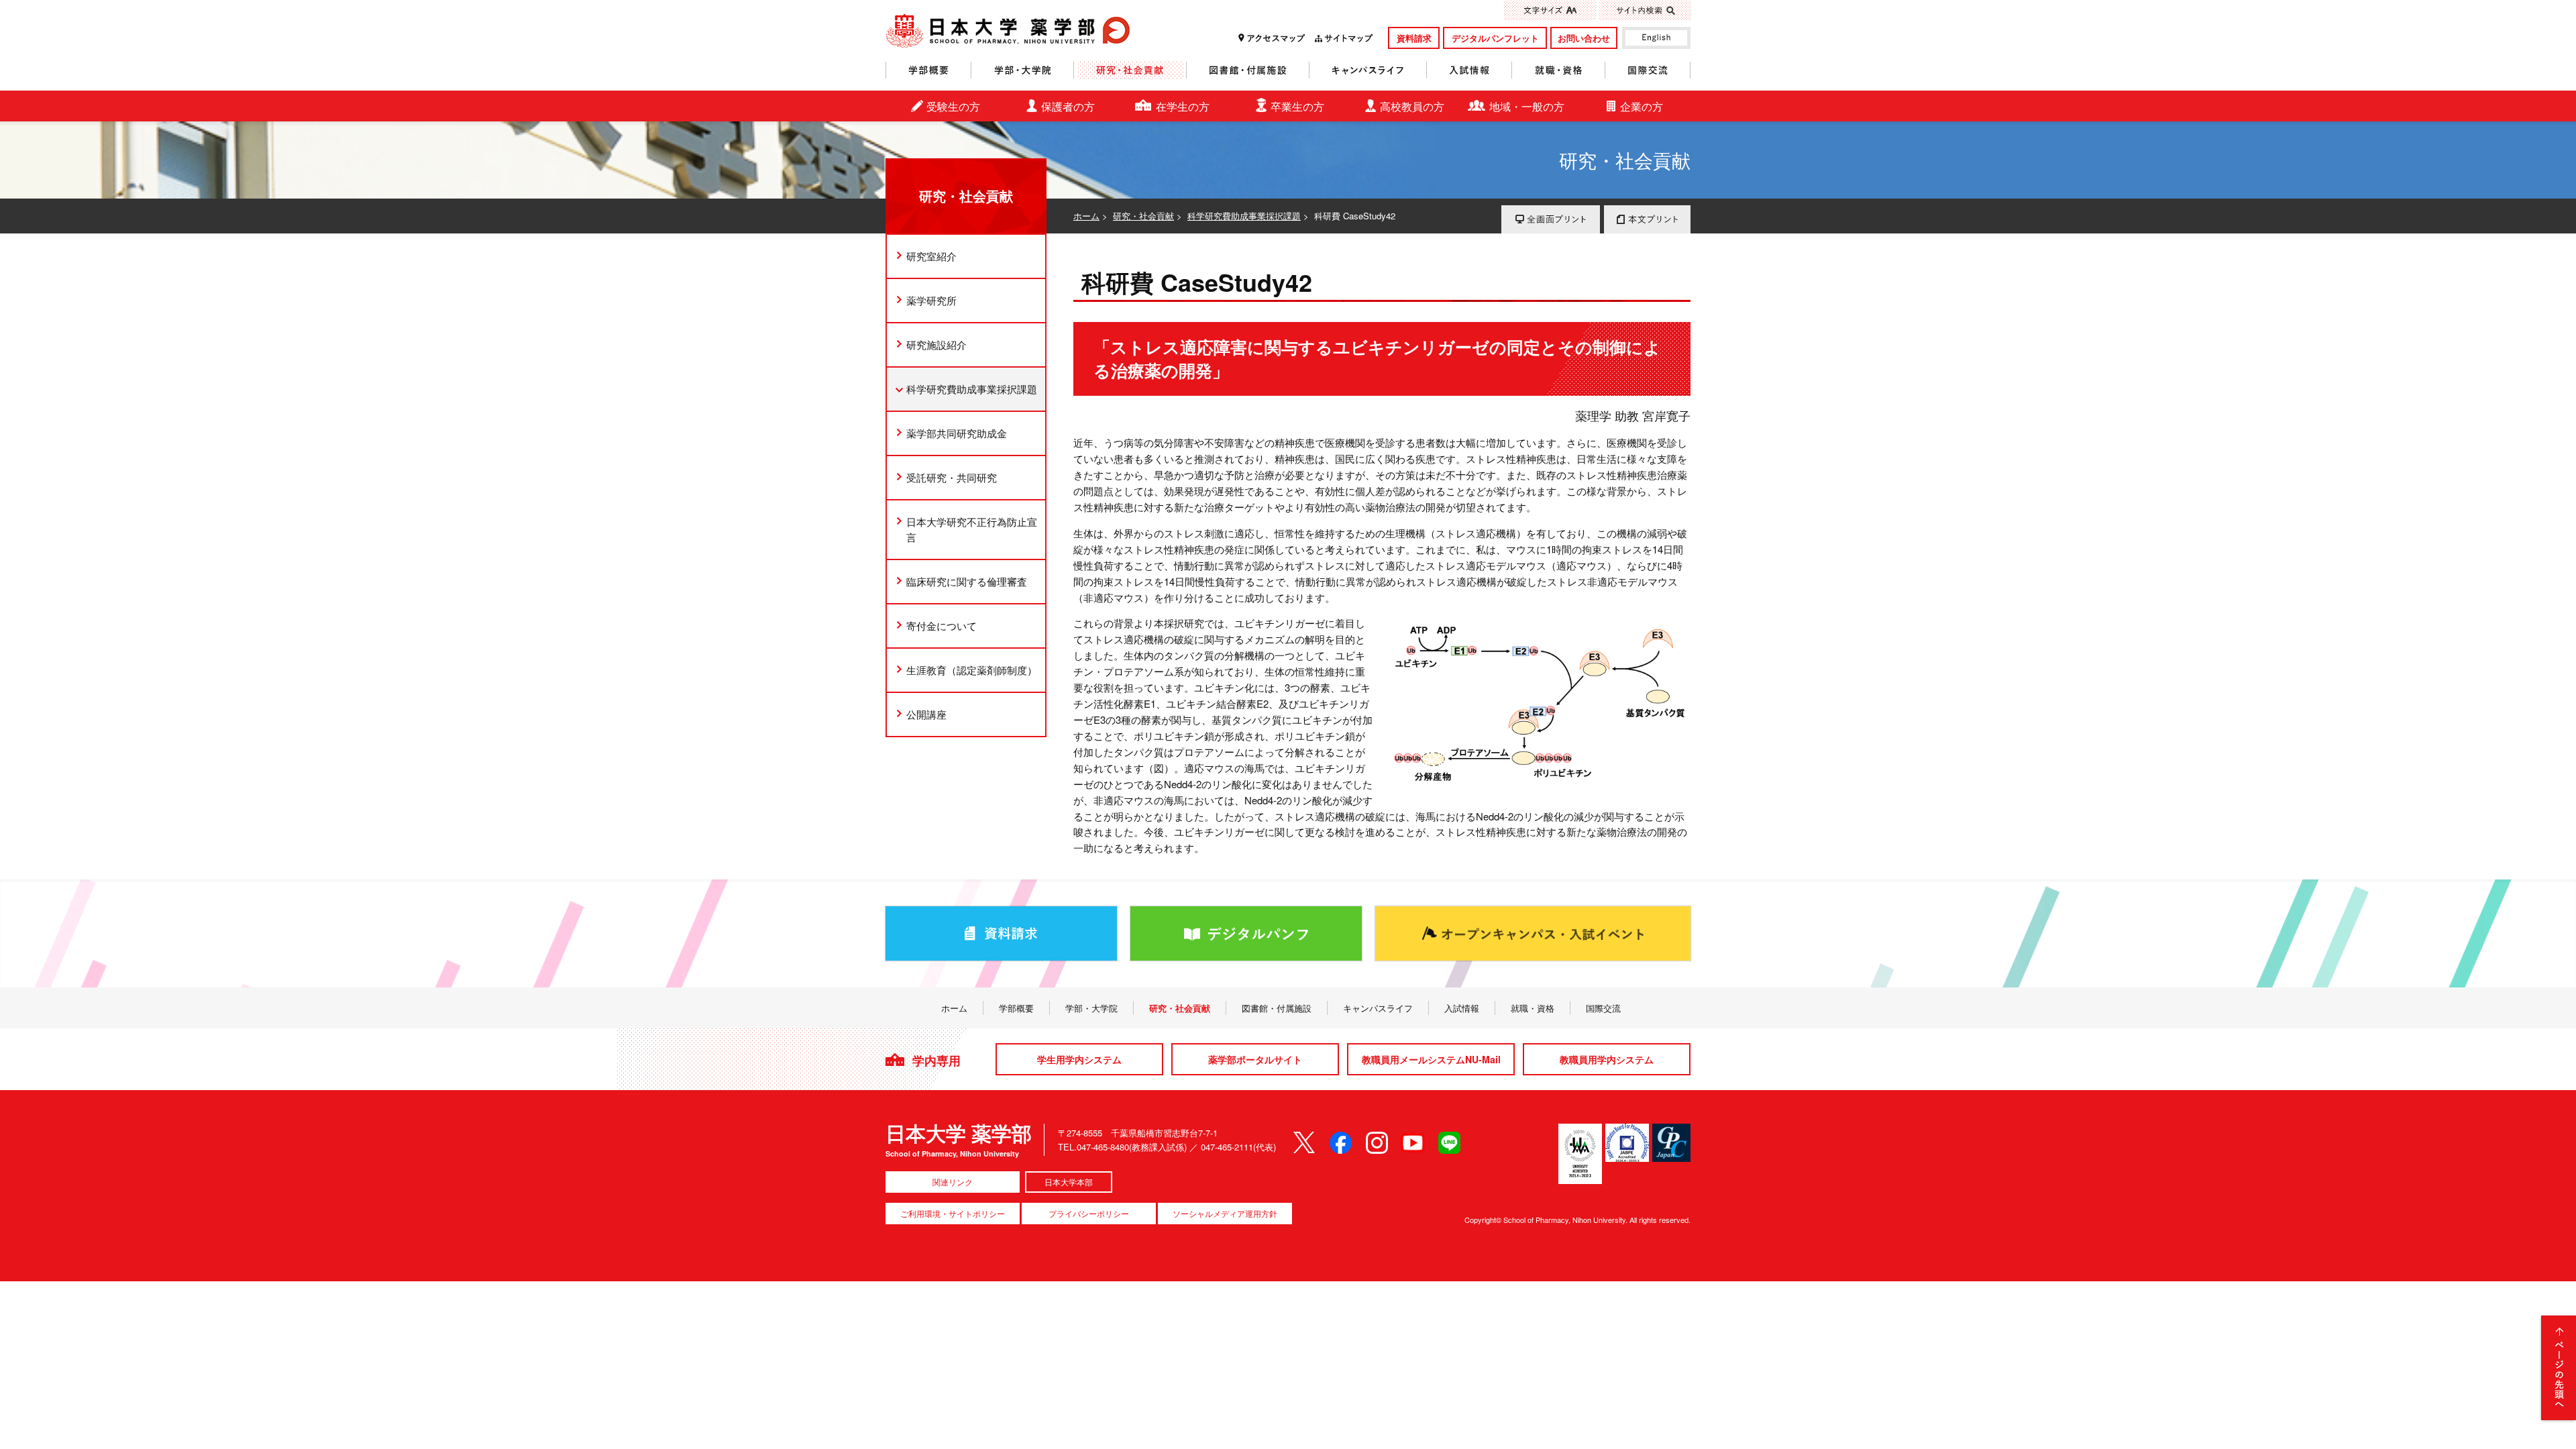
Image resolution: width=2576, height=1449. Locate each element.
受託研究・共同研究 (952, 477)
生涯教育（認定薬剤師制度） (972, 670)
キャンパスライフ (1368, 70)
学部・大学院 (1023, 70)
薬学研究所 (931, 300)
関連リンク (953, 1182)
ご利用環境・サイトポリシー (953, 1213)
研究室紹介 (931, 256)
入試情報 (1469, 70)
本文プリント (1647, 219)
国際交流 (1648, 70)
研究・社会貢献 (1130, 70)
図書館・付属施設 (1248, 70)
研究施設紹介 (936, 344)
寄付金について (942, 626)
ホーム (1086, 216)
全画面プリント (1551, 219)
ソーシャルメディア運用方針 (1225, 1213)
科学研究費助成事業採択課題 (1244, 216)
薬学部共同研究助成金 (957, 433)
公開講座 (926, 714)
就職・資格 (1559, 70)
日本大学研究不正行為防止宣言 (972, 530)
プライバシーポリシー (1089, 1213)
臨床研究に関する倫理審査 (967, 581)
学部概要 (928, 70)
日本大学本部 (1069, 1182)
